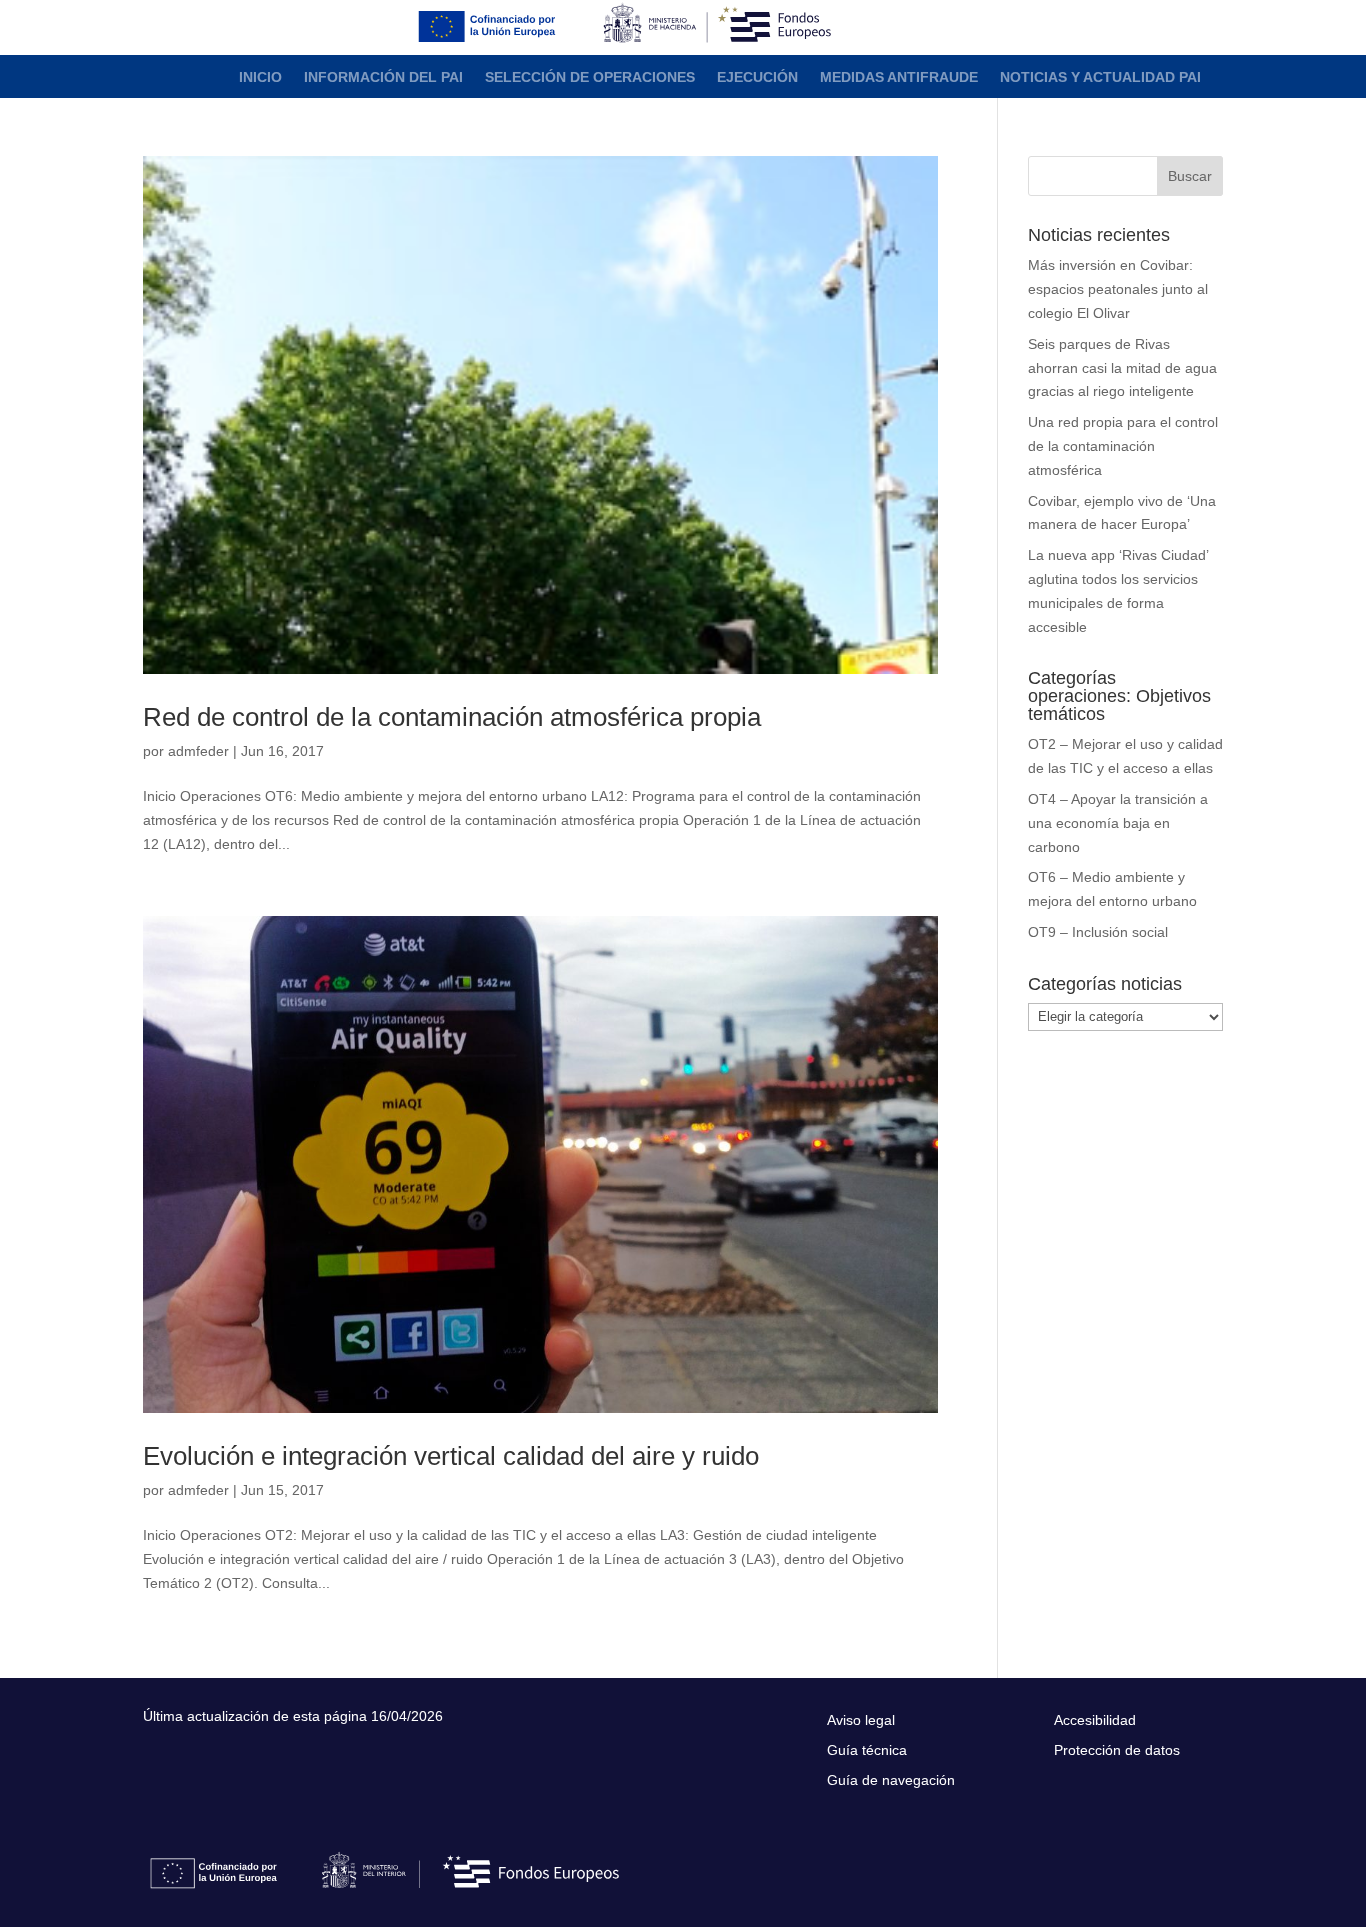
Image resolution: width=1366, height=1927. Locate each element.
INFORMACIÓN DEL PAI (383, 77)
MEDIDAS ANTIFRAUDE (899, 77)
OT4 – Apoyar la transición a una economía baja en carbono (1118, 823)
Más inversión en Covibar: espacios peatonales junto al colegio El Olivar (1118, 289)
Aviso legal (861, 1720)
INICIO (260, 77)
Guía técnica (867, 1750)
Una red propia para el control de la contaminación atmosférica (1123, 446)
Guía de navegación (891, 1780)
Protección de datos (1117, 1750)
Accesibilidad (1095, 1720)
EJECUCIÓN (757, 77)
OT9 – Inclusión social (1098, 932)
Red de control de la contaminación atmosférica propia (452, 717)
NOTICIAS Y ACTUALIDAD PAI (1100, 77)
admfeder (198, 751)
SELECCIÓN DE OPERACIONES (590, 77)
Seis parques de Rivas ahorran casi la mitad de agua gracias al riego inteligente (1122, 368)
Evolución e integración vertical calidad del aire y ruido (451, 1456)
